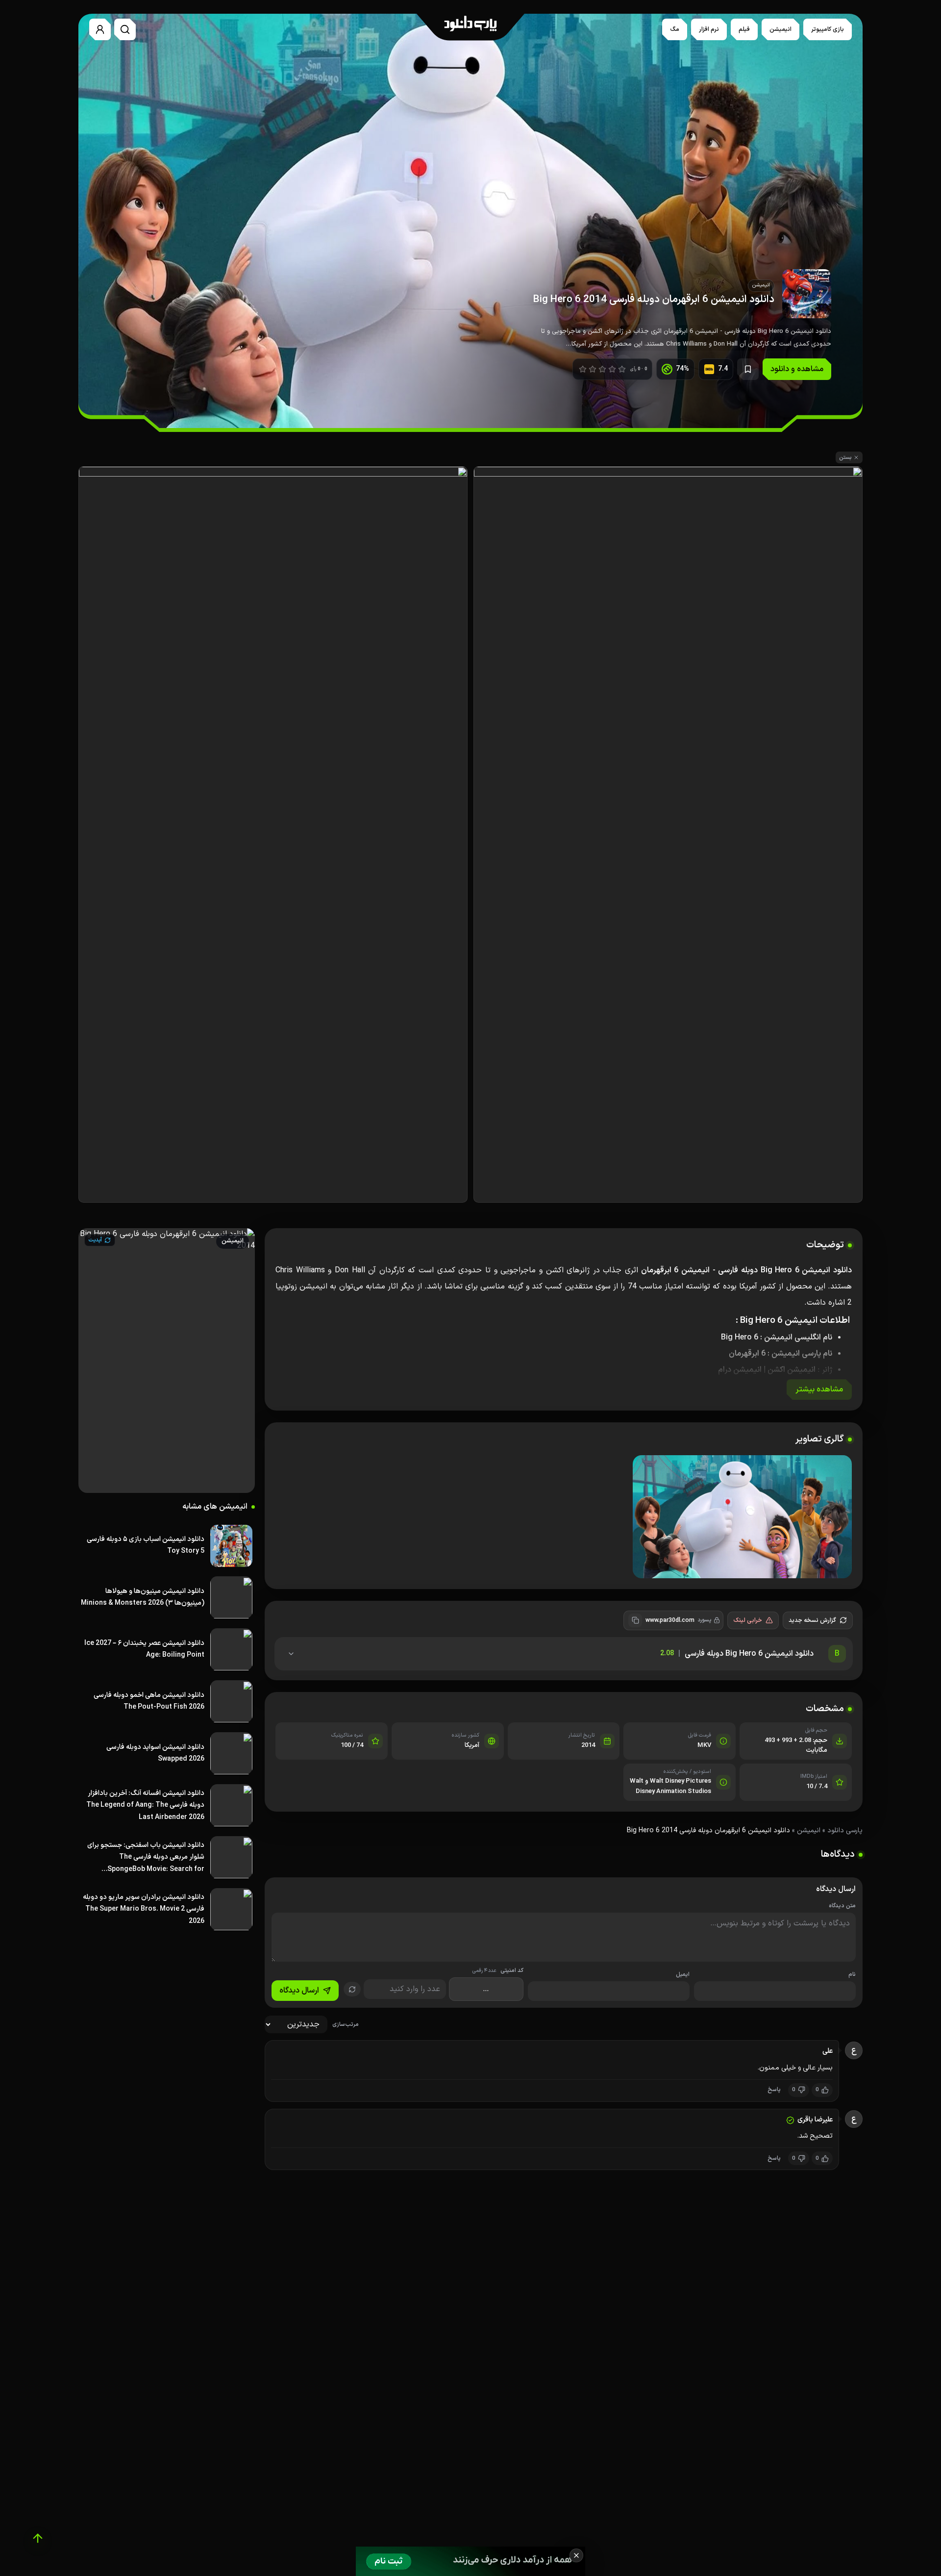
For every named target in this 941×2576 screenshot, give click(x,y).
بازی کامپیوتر (828, 29)
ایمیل (683, 1975)
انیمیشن (780, 29)
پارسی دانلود (845, 1831)
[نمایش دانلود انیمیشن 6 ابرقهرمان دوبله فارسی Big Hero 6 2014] (742, 1517)
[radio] (583, 369)
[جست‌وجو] (125, 29)
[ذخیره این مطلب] (748, 369)
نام (852, 1975)
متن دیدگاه (842, 1906)
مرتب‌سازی (346, 2025)
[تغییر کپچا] (352, 1989)
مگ (675, 29)
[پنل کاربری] (100, 29)
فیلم (744, 29)
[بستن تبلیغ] (576, 2555)
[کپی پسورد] (635, 1620)
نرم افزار (709, 29)
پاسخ (774, 2090)
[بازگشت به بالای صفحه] (38, 2538)
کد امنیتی (498, 1971)
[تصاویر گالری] (564, 1518)
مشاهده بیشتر (819, 1389)
